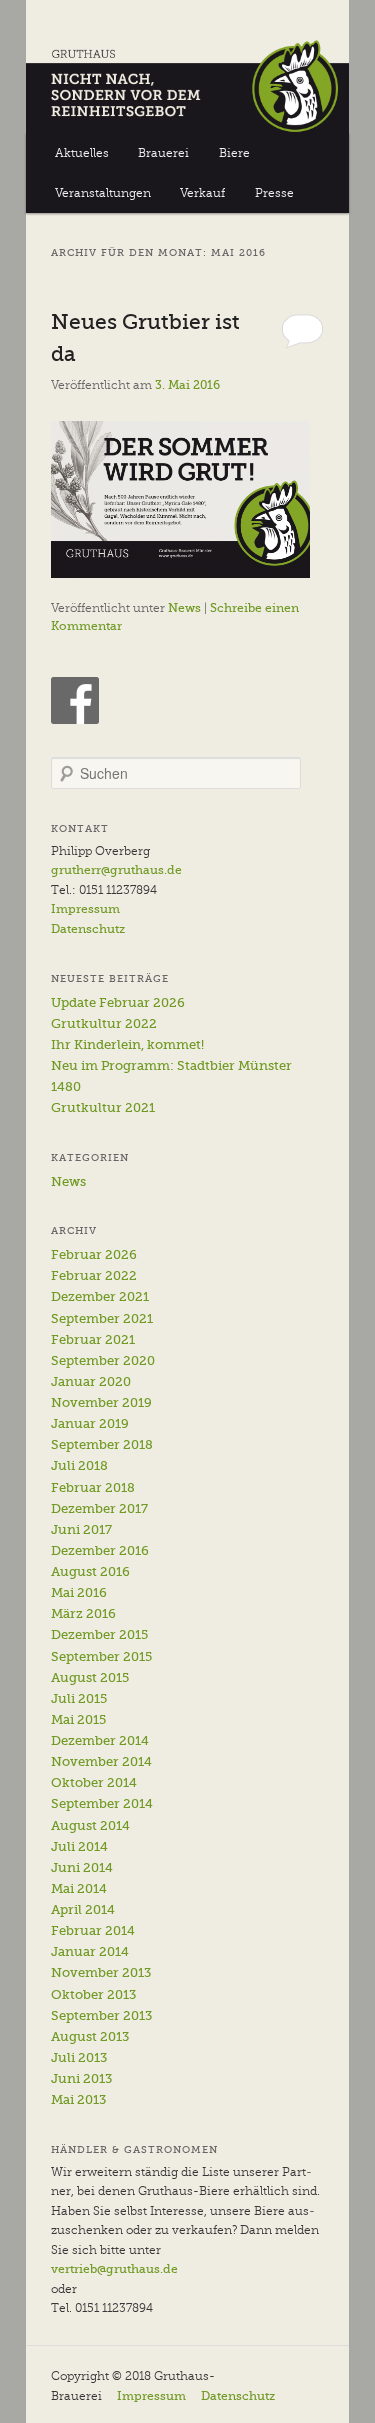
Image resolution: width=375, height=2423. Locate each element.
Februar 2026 (94, 1254)
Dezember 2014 (100, 1740)
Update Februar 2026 (118, 1002)
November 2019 (101, 1402)
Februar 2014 (93, 1930)
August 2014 (90, 1825)
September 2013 (101, 2015)
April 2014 (83, 1909)
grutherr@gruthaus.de (116, 870)
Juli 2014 (79, 1846)
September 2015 (101, 1656)
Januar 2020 (91, 1381)
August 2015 (90, 1677)
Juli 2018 (79, 1465)
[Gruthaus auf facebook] (75, 701)
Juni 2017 (81, 1529)
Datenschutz (88, 929)
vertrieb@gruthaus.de (114, 2269)
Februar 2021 (93, 1339)
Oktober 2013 (93, 1994)
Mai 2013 (78, 2099)
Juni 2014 (82, 1867)
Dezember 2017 (99, 1508)
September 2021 (102, 1318)
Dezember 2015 (99, 1634)
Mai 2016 (79, 1592)
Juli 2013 (79, 2057)
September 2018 (102, 1444)
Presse (274, 193)
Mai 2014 (79, 1888)
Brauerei (163, 153)
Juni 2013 (81, 2078)
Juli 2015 (79, 1698)
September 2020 (103, 1360)
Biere (234, 153)
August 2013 (90, 2036)
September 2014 (102, 1803)
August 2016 (90, 1571)
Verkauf (202, 193)
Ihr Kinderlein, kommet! (127, 1044)
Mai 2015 (78, 1719)
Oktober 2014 (94, 1782)
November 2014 (101, 1761)
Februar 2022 (94, 1275)
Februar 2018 (93, 1487)
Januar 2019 (90, 1423)
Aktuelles (82, 153)
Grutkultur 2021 (103, 1107)
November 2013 (101, 1972)
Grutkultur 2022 (104, 1023)
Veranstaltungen (103, 193)
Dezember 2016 (100, 1550)
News (184, 608)
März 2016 (83, 1613)
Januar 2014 (90, 1951)
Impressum (85, 909)
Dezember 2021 (100, 1296)
